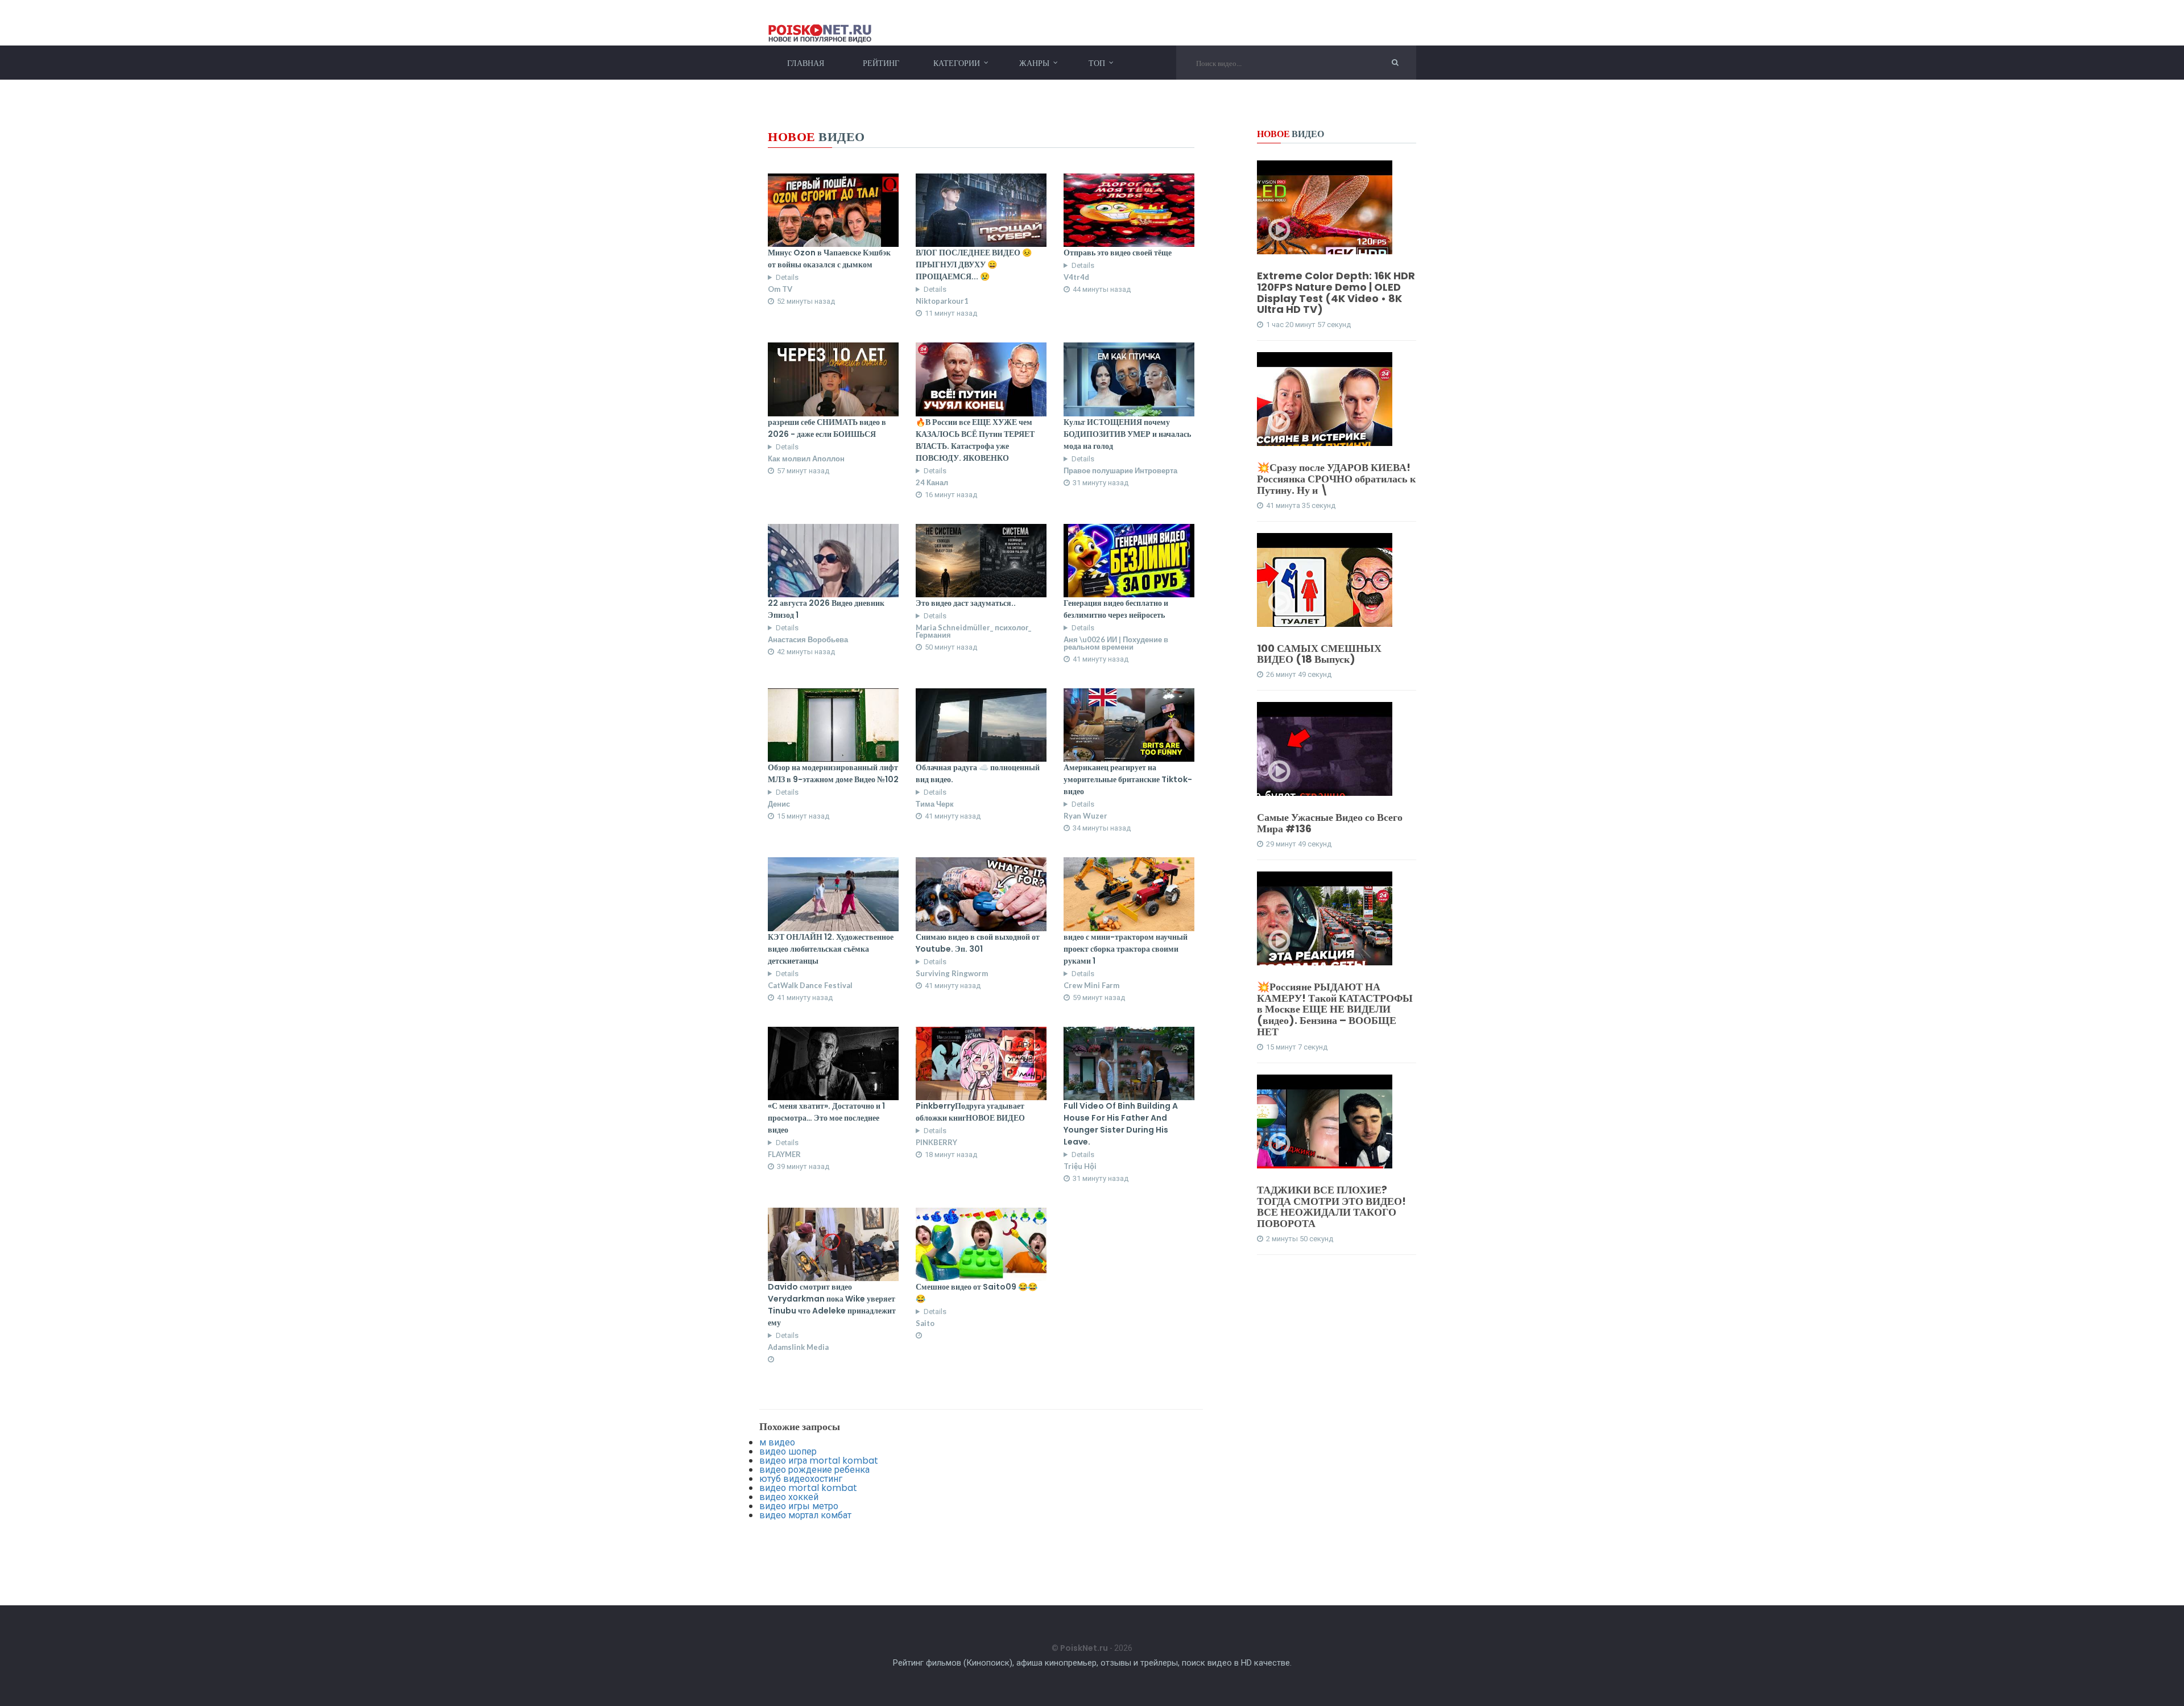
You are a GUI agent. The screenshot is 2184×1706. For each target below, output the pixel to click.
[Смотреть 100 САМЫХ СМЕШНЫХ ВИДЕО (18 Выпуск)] (1325, 592)
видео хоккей (789, 1497)
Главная (806, 63)
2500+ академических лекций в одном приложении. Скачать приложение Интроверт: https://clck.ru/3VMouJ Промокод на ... (833, 281)
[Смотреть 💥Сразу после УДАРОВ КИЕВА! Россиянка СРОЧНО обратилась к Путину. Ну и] (1325, 412)
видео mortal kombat (808, 1488)
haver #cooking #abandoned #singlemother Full (963, 293)
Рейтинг (881, 63)
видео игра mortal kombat (819, 1461)
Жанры (1034, 63)
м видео (777, 1442)
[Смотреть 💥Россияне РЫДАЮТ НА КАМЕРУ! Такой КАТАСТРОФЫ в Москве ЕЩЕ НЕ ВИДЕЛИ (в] (1325, 930)
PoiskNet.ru (1084, 1648)
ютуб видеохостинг (801, 1479)
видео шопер (788, 1451)
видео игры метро (799, 1506)
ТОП (1097, 63)
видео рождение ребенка (814, 1470)
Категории (957, 63)
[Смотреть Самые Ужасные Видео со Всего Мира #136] (1325, 761)
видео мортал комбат (805, 1515)
